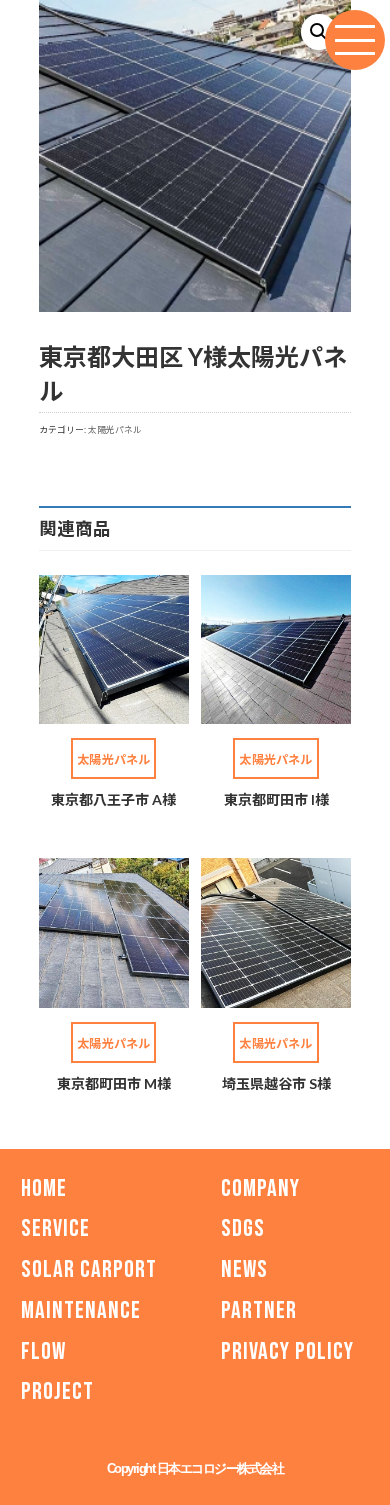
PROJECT (57, 1392)
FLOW (43, 1351)
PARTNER (259, 1310)
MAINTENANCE (81, 1310)
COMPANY (260, 1188)
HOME (44, 1188)
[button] (319, 32)
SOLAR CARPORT (89, 1269)
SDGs (243, 1228)
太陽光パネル (115, 429)
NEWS (244, 1269)
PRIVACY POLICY (287, 1351)
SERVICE (55, 1228)
